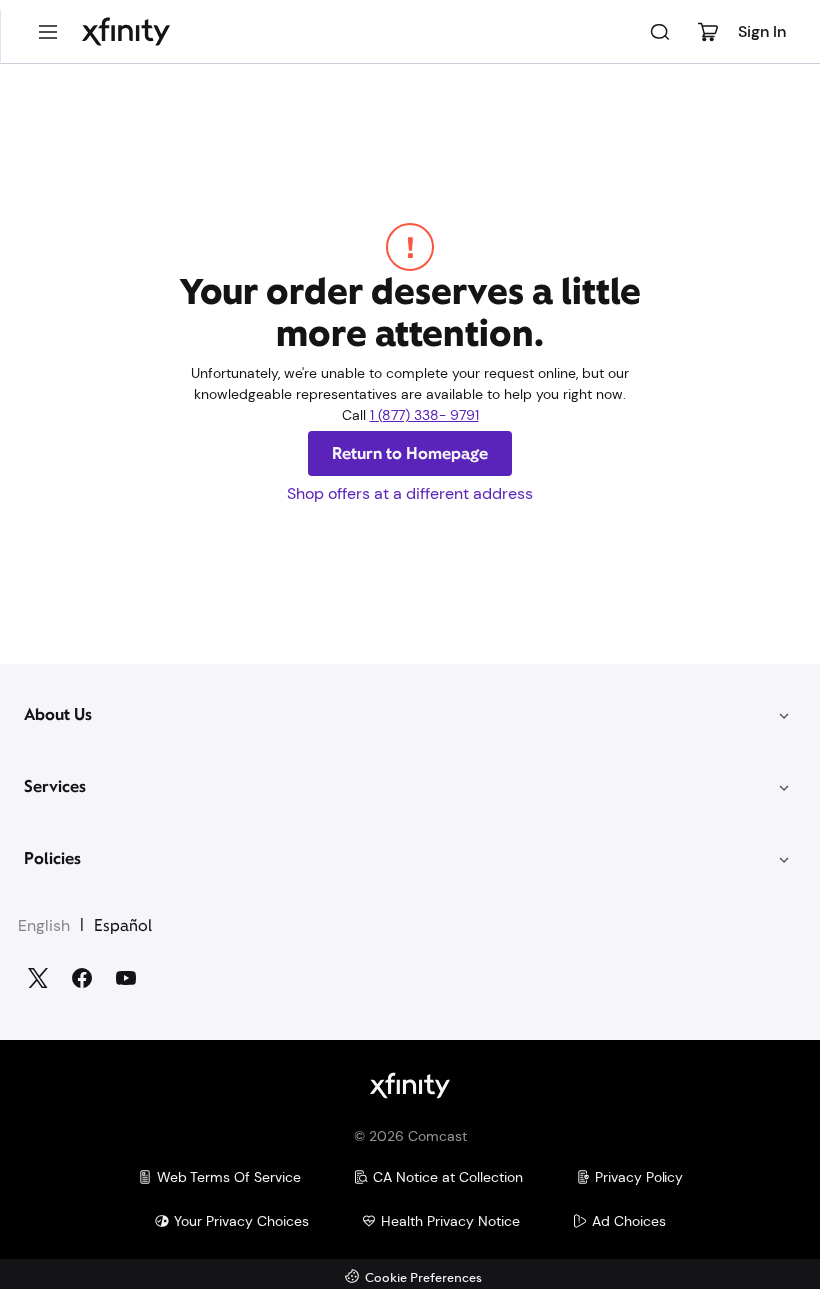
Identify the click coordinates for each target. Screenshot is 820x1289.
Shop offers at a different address (410, 493)
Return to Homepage (410, 453)
